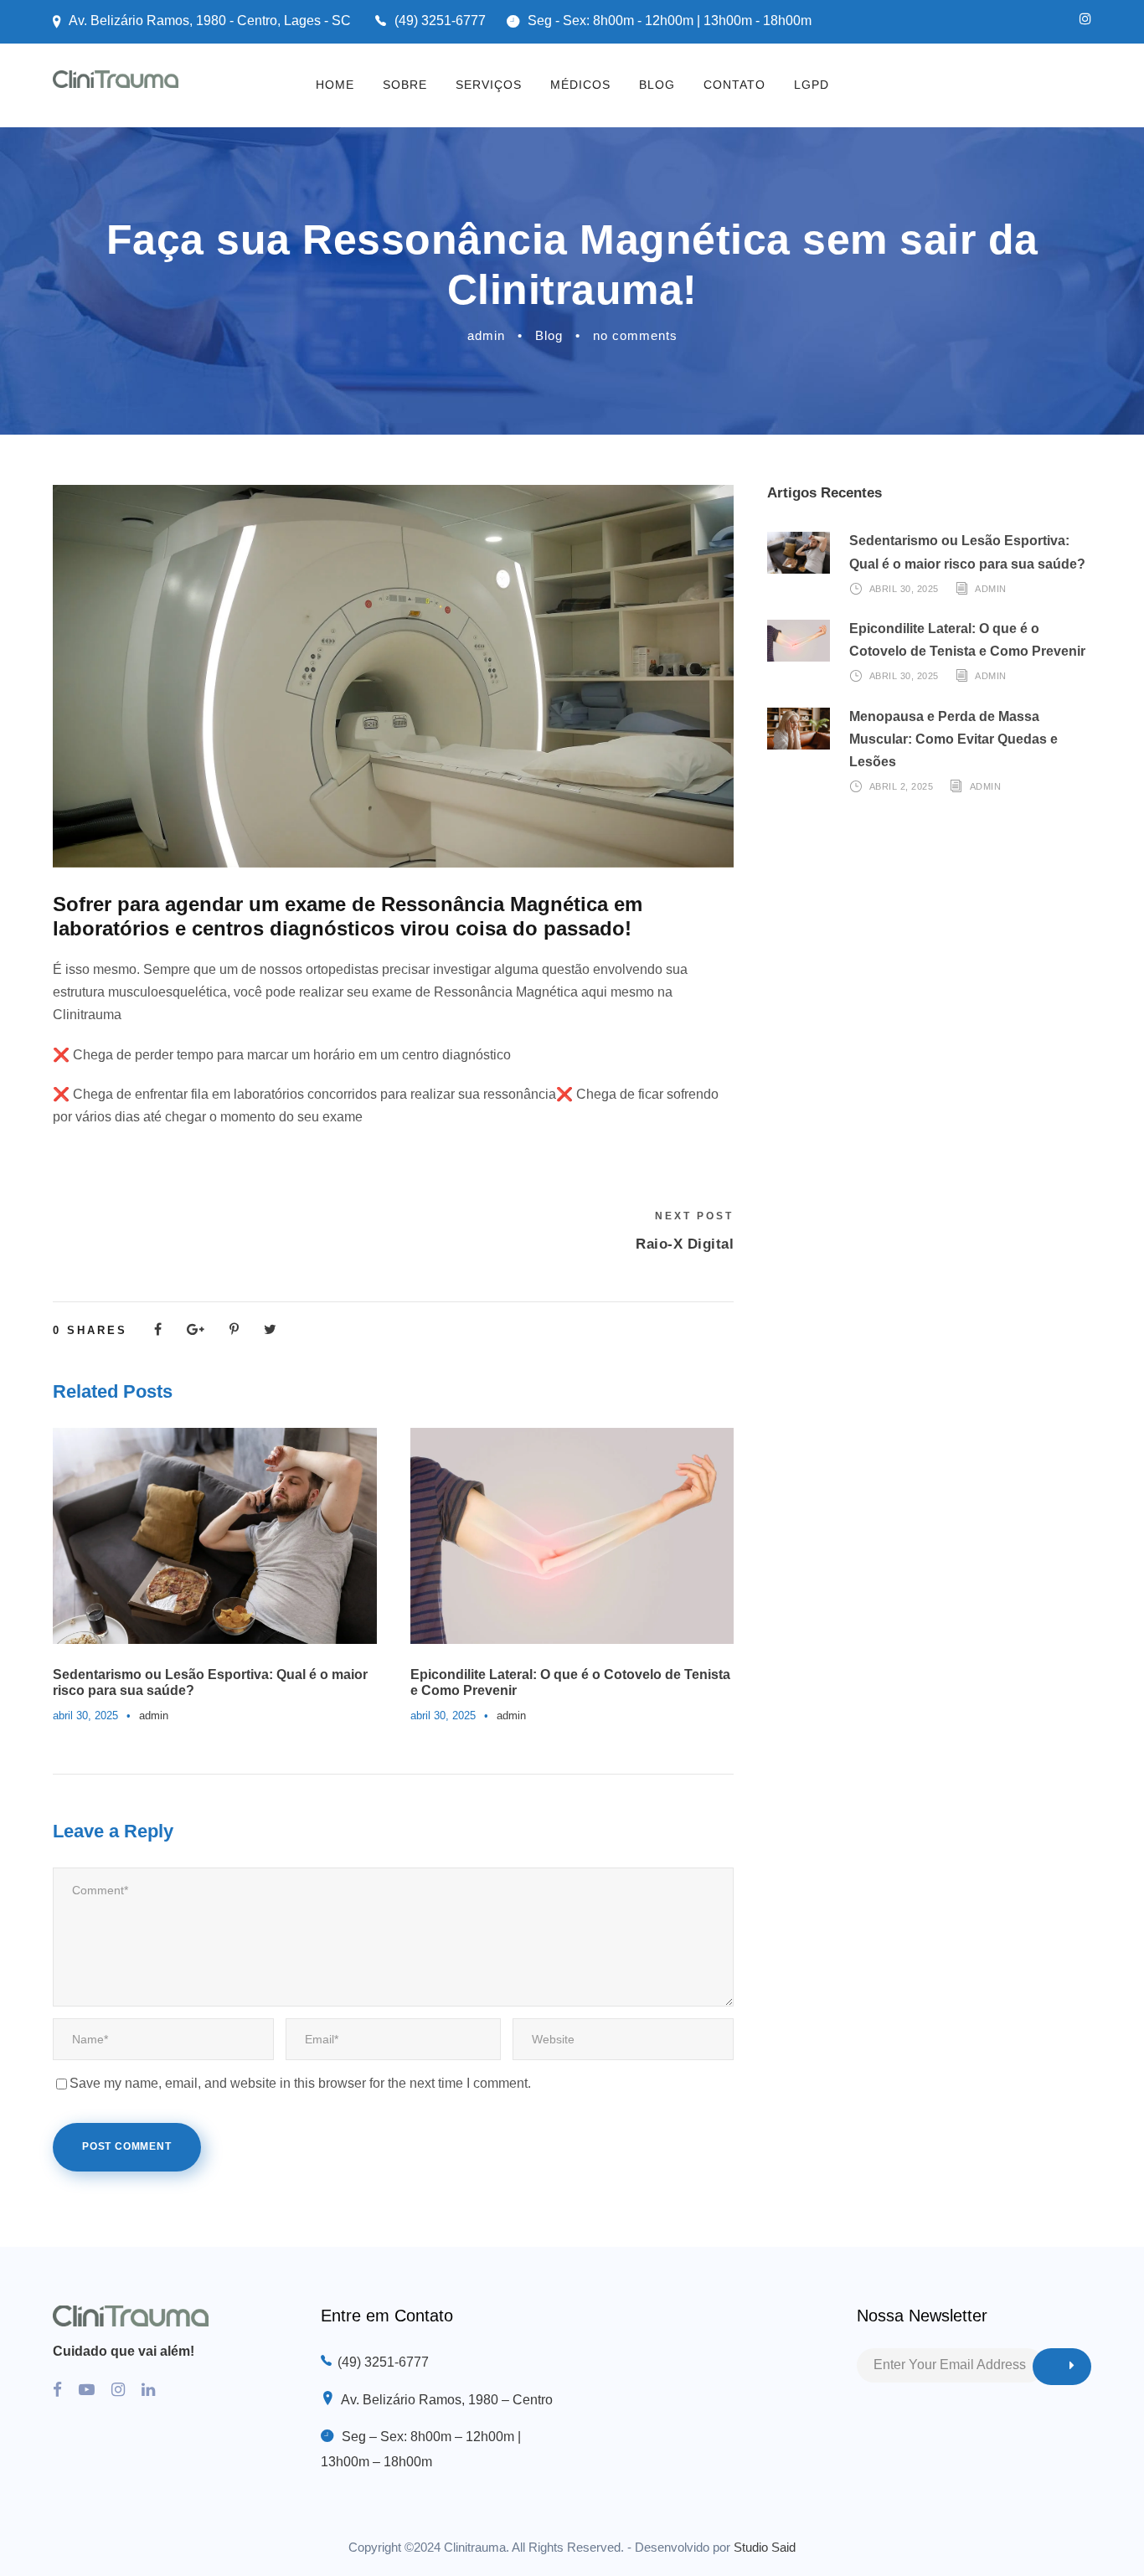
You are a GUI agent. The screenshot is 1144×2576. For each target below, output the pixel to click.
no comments (635, 335)
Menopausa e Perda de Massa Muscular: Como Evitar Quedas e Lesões (953, 739)
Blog (549, 335)
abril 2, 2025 (902, 786)
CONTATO (734, 85)
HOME (335, 85)
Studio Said (765, 2547)
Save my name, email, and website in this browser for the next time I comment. (300, 2083)
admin (486, 335)
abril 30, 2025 (85, 1716)
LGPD (812, 85)
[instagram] (1085, 19)
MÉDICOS (580, 85)
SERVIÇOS (489, 85)
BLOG (657, 85)
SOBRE (405, 85)
